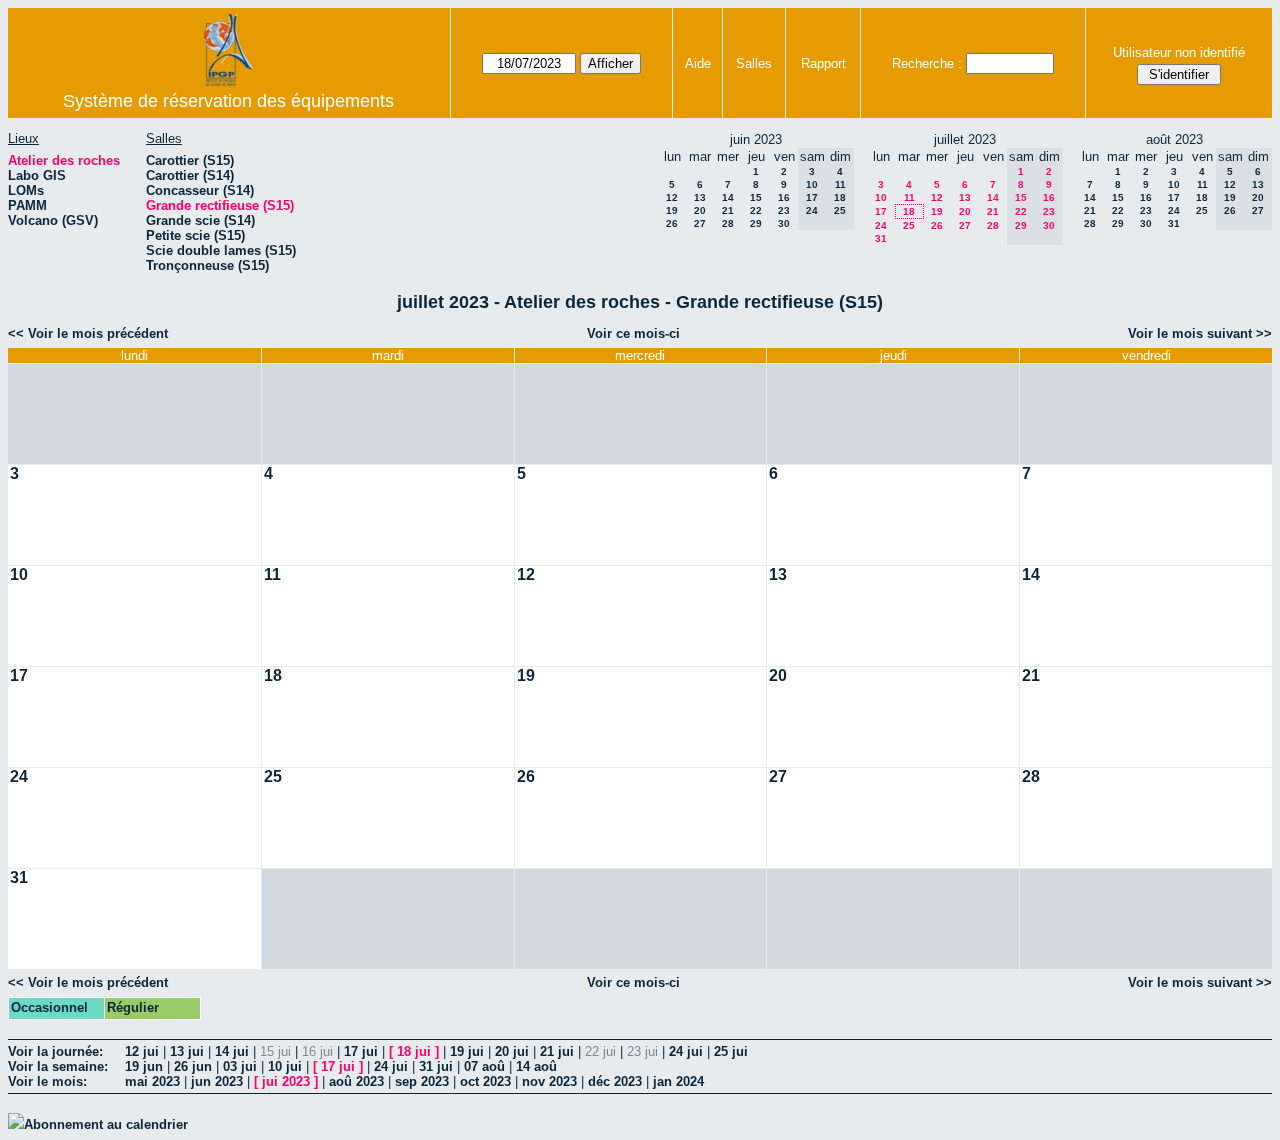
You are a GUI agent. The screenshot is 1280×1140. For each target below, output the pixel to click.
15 (756, 197)
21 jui (557, 1051)
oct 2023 (485, 1081)
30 (784, 223)
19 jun (144, 1066)
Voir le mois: (47, 1081)
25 (909, 225)
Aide (698, 63)
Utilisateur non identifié (1179, 52)
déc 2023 (615, 1081)
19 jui (467, 1051)
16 (784, 197)
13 (700, 197)
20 (700, 210)
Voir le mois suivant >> (1200, 333)
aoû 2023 (356, 1081)
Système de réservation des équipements (228, 101)
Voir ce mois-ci (633, 333)
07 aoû (484, 1066)
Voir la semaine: (58, 1066)
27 (700, 223)
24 (881, 225)
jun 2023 (217, 1081)
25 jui (731, 1051)
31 (881, 238)
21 (728, 210)
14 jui (232, 1051)
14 (728, 197)
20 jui (512, 1051)
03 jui (240, 1066)
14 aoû (536, 1066)
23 (784, 210)
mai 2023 (152, 1081)
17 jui (361, 1051)
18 (909, 211)
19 (672, 210)
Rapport (823, 63)
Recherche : (927, 63)
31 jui (436, 1066)
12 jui (142, 1051)
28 (728, 223)
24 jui (686, 1051)
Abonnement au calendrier (106, 1124)
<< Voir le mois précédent (88, 333)
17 (881, 211)
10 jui (285, 1066)
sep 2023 (422, 1081)
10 (881, 197)
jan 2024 (678, 1081)
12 (672, 197)
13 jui (187, 1051)
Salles (754, 63)
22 (756, 210)
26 (672, 223)
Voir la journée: (55, 1051)
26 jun (193, 1066)
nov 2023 (549, 1081)
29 (756, 223)
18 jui (414, 1051)
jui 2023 (286, 1081)
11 (909, 197)
